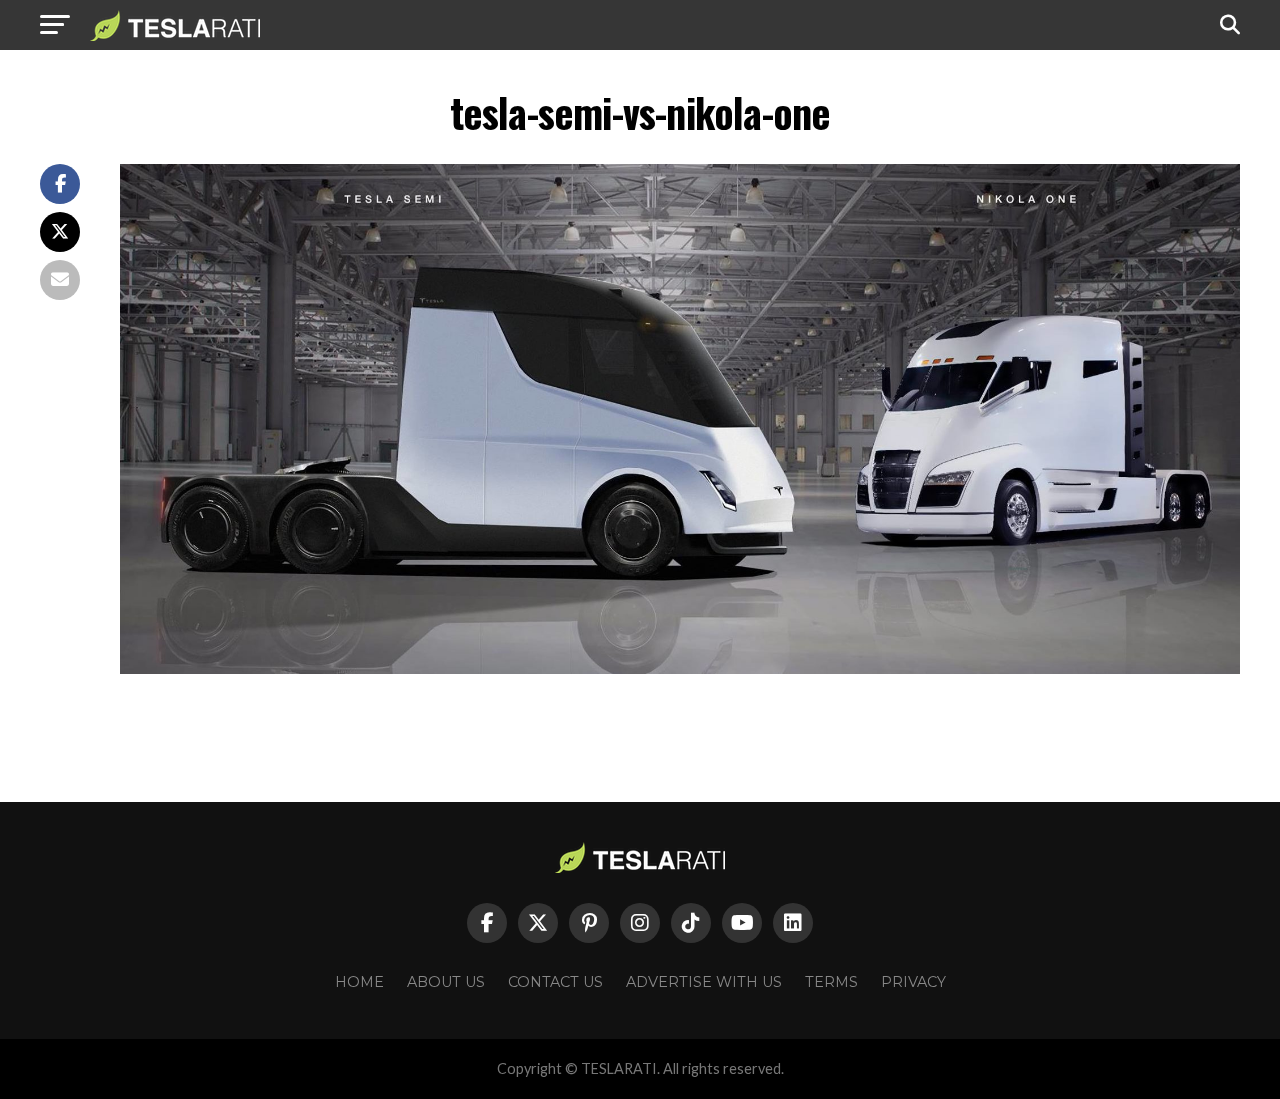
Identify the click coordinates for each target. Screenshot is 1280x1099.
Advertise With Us (704, 982)
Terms (831, 982)
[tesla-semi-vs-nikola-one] (680, 668)
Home (359, 982)
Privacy (913, 982)
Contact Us (555, 982)
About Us (446, 982)
